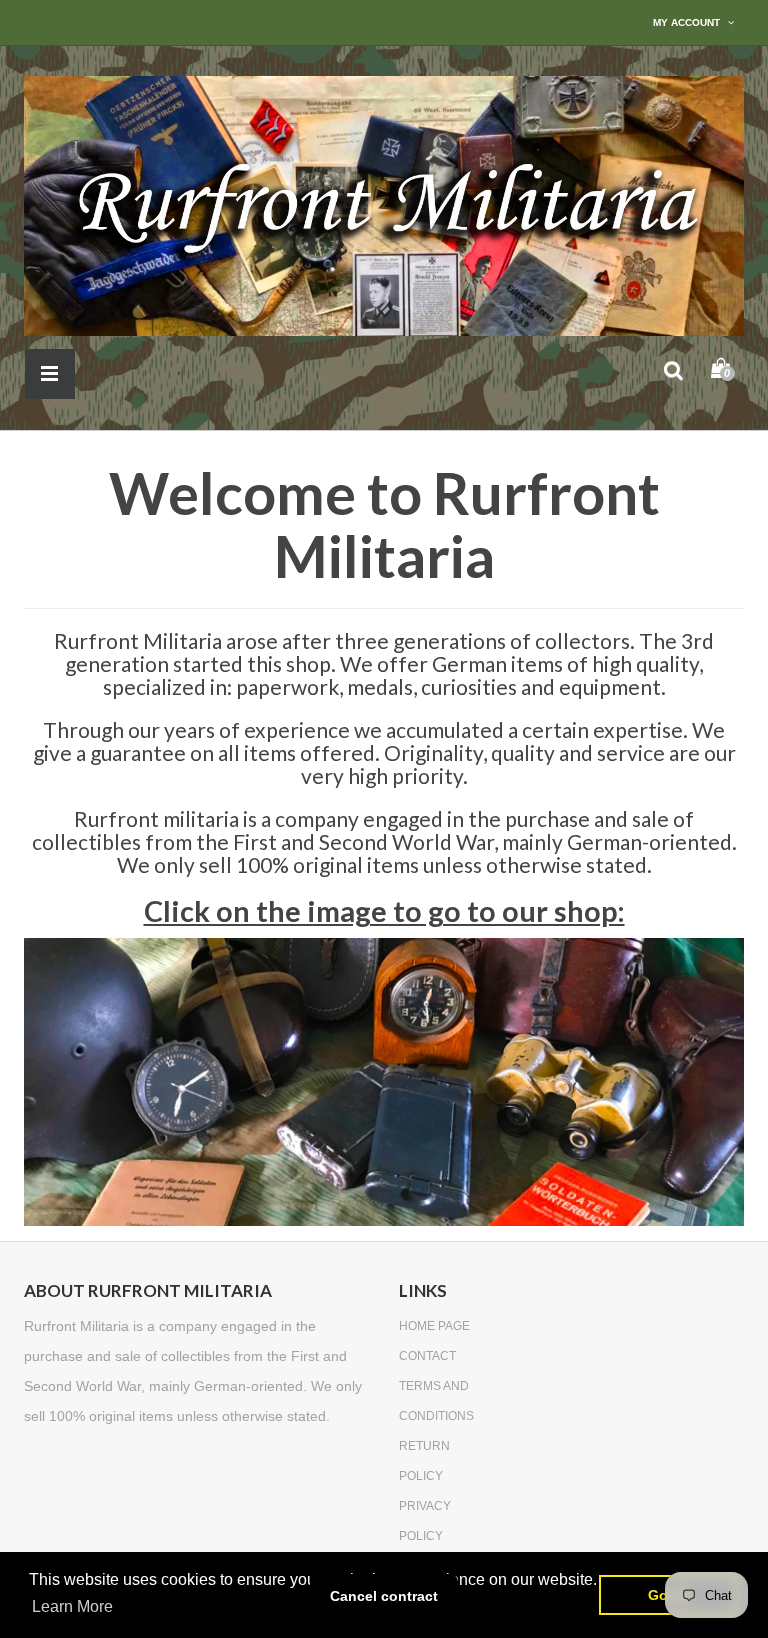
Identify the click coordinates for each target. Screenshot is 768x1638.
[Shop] (384, 1081)
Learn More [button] (72, 1606)
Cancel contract (384, 1596)
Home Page (434, 1326)
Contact (427, 1356)
